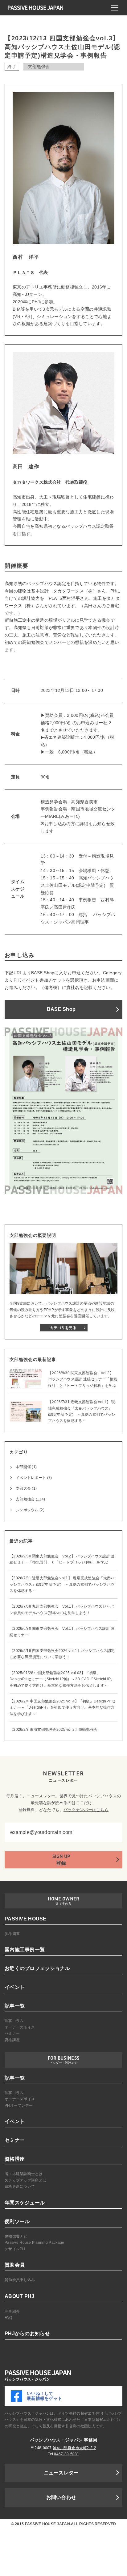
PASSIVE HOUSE (26, 1919)
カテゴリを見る (63, 1328)
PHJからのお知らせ (27, 2334)
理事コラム (14, 2021)
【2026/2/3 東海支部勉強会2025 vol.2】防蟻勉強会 (53, 1730)
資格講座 (12, 2040)
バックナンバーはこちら (86, 1810)
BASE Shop (61, 1009)
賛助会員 (15, 2265)
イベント (15, 1987)
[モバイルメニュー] (115, 8)
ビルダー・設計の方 (64, 2063)
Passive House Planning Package (34, 2243)
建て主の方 (63, 1904)
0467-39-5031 (66, 2454)
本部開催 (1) (26, 1467)
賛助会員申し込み (20, 2280)
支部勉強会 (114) (30, 1499)
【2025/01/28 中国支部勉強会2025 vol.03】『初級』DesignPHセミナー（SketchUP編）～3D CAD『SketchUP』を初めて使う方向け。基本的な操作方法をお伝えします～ (62, 1679)
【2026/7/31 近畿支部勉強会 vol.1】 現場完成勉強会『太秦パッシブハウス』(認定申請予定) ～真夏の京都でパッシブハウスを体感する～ (62, 1584)
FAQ (8, 2318)
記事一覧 (15, 2006)
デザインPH (15, 2249)
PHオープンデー (19, 2106)
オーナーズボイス (20, 2027)
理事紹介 (12, 2312)
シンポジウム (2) (30, 1510)
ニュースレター (61, 2473)
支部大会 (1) (26, 1488)
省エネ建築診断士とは (24, 2174)
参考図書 (12, 1934)
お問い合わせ (61, 2497)
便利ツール (17, 2221)
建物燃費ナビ (16, 2236)
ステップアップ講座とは (25, 2180)
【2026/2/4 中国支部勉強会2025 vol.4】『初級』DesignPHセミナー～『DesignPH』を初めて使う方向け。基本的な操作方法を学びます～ (62, 1708)
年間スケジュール (25, 2203)
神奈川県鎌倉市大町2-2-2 (74, 2448)
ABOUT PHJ (20, 2296)
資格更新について (20, 2186)
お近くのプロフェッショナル (37, 1968)
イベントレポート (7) (34, 1478)
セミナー (12, 2033)
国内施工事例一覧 (25, 1950)
